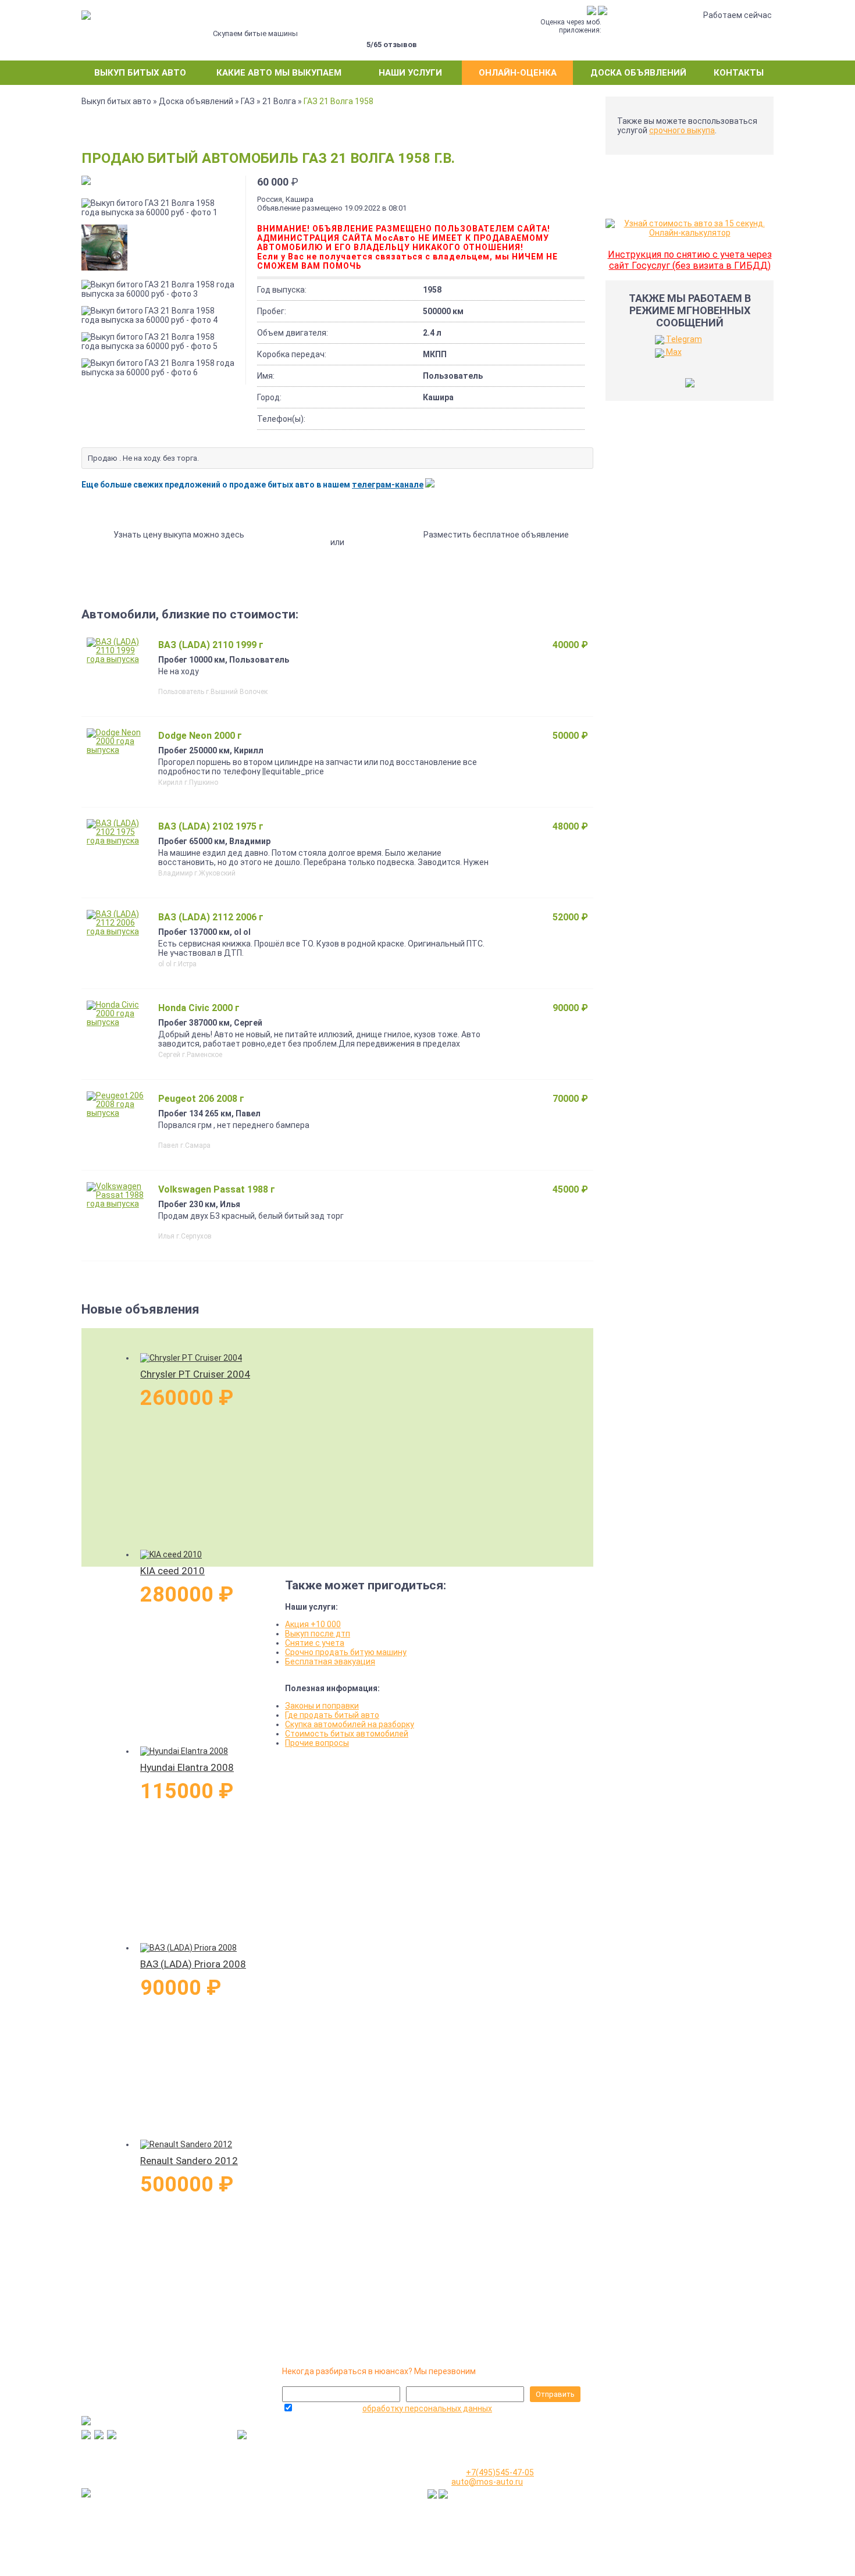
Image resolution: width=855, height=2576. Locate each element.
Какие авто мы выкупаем (279, 73)
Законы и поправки (322, 1706)
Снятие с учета (315, 1643)
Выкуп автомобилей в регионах (675, 2498)
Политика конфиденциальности (677, 2536)
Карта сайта (638, 2549)
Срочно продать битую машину (346, 1652)
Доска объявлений (638, 73)
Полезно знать (643, 2485)
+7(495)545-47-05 (292, 2453)
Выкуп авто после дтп (657, 2524)
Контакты (739, 73)
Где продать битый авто (332, 1715)
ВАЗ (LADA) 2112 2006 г (211, 917)
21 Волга (279, 101)
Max (673, 352)
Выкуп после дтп (318, 1634)
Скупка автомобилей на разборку (350, 1724)
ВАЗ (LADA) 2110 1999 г (211, 645)
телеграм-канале (388, 485)
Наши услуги (410, 73)
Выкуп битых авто (140, 73)
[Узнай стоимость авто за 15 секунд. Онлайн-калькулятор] (690, 233)
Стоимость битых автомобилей (347, 1734)
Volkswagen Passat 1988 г (217, 1189)
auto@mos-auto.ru (487, 2482)
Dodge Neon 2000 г (200, 736)
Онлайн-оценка (518, 73)
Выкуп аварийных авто (658, 2511)
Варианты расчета (651, 2472)
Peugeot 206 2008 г (201, 1099)
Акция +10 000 (313, 1624)
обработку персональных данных (427, 2408)
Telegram (683, 339)
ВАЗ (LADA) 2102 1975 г (211, 826)
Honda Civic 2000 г (199, 1008)
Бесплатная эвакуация (330, 1661)
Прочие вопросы (317, 1743)
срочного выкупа (682, 130)
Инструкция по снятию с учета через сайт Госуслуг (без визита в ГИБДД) (690, 260)
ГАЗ (248, 101)
